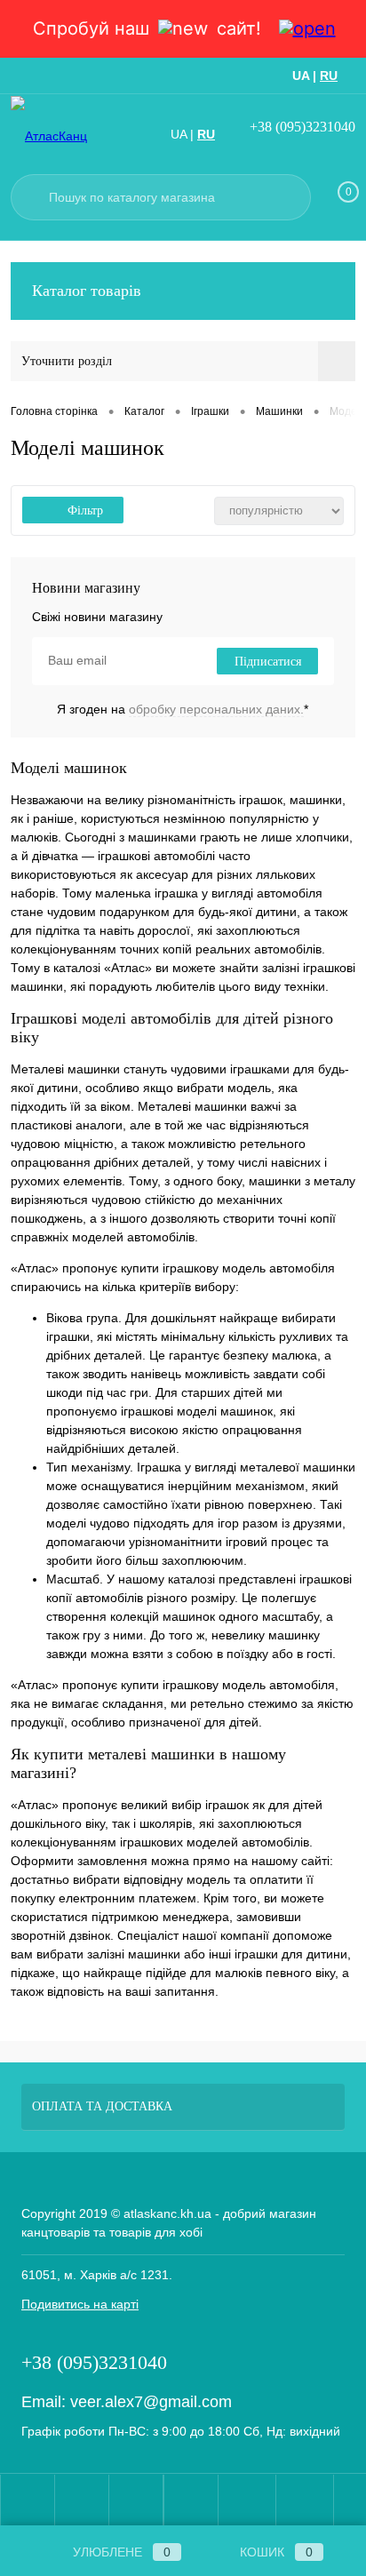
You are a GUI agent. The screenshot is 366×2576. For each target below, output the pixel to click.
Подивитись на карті (80, 2304)
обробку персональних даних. (216, 709)
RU (329, 76)
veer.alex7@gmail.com (151, 2402)
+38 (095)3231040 (302, 127)
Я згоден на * (183, 709)
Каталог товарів (87, 291)
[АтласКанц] (73, 136)
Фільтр (85, 510)
